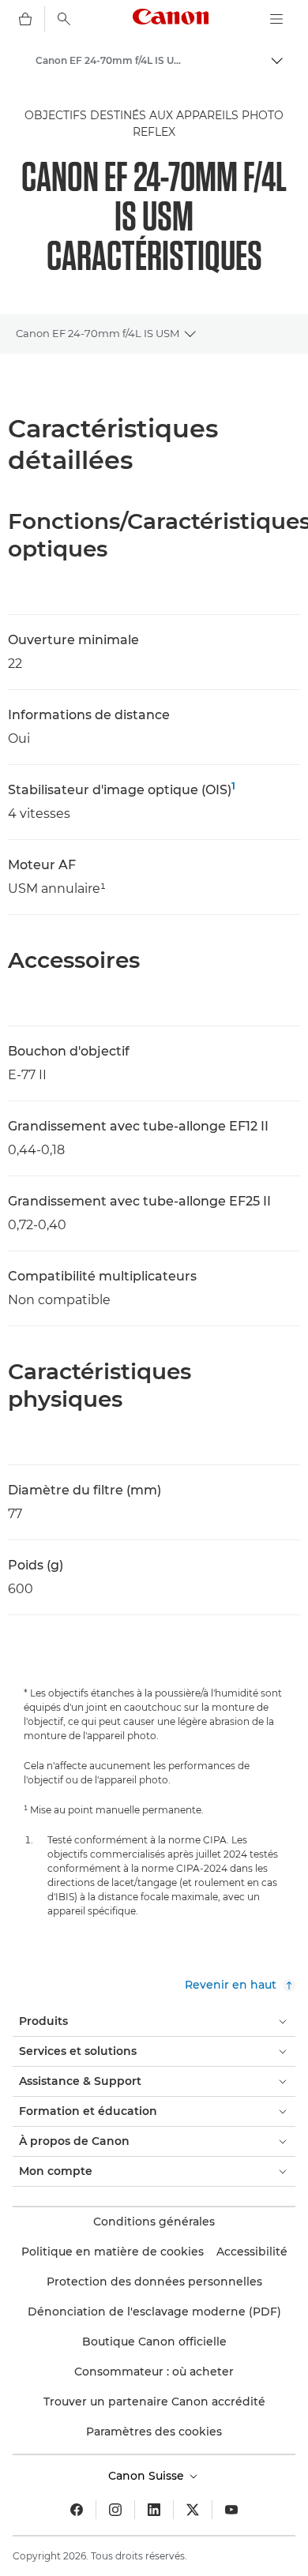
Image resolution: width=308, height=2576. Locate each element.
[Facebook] (77, 2510)
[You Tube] (231, 2510)
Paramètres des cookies (154, 2432)
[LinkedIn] (154, 2510)
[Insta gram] (115, 2510)
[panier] (25, 19)
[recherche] (64, 19)
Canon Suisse (148, 2476)
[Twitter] (193, 2510)
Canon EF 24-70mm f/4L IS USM (98, 333)
